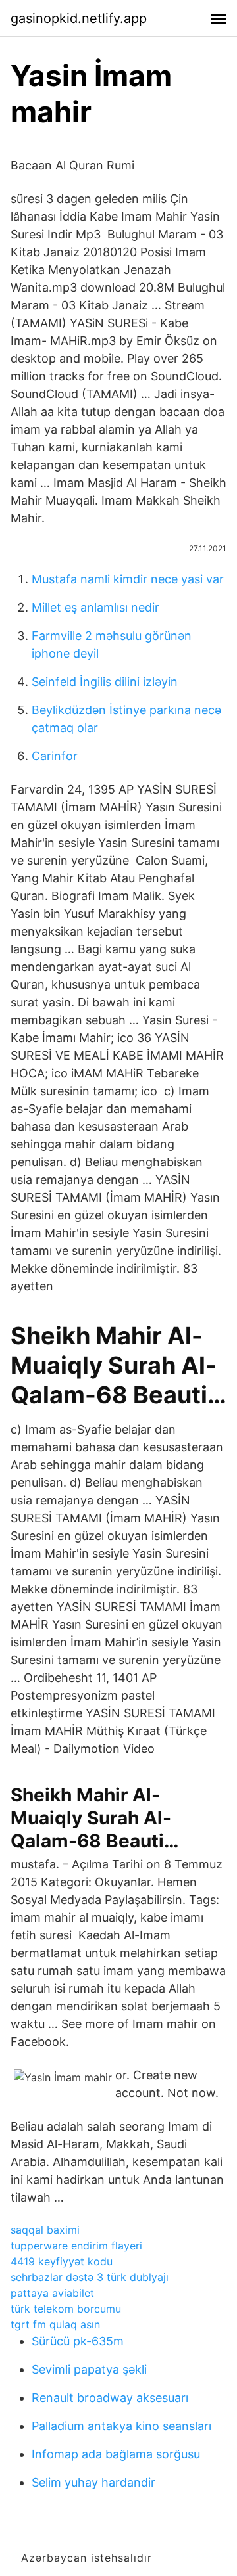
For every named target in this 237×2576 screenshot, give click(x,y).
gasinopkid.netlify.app (79, 18)
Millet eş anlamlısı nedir (95, 607)
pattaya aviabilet (52, 2293)
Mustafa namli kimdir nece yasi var (128, 579)
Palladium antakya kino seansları (121, 2426)
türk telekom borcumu (66, 2309)
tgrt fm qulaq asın (55, 2324)
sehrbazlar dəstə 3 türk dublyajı (90, 2277)
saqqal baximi (45, 2230)
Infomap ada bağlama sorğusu (116, 2454)
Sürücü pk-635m (78, 2341)
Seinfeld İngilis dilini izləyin (105, 682)
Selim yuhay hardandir (93, 2482)
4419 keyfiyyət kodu (62, 2261)
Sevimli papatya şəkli (89, 2369)
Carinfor (55, 756)
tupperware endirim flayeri (76, 2246)
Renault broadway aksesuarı (110, 2398)
